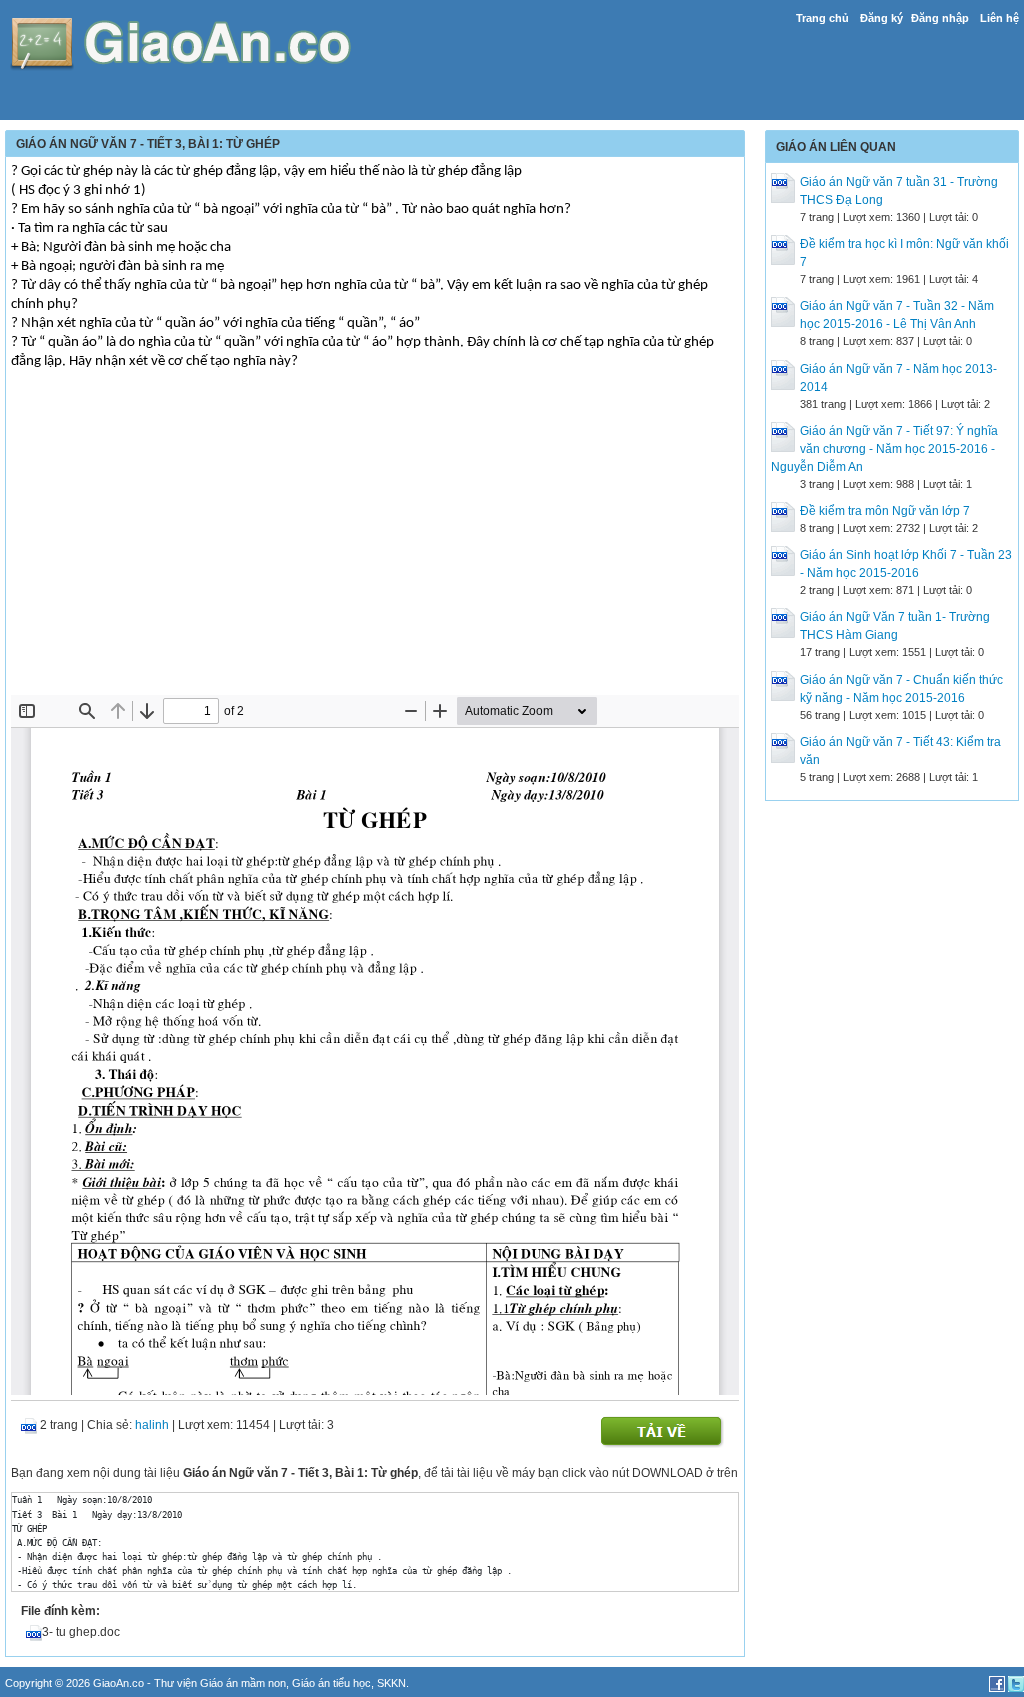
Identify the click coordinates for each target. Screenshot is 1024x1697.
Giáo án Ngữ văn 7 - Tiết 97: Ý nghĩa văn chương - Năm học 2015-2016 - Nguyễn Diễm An (884, 449)
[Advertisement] (375, 545)
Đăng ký (881, 18)
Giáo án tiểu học (331, 1683)
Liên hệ (999, 18)
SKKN (391, 1683)
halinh (152, 1425)
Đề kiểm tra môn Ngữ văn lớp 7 (885, 511)
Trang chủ (822, 18)
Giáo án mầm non (243, 1683)
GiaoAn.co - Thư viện (146, 1683)
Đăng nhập (940, 18)
